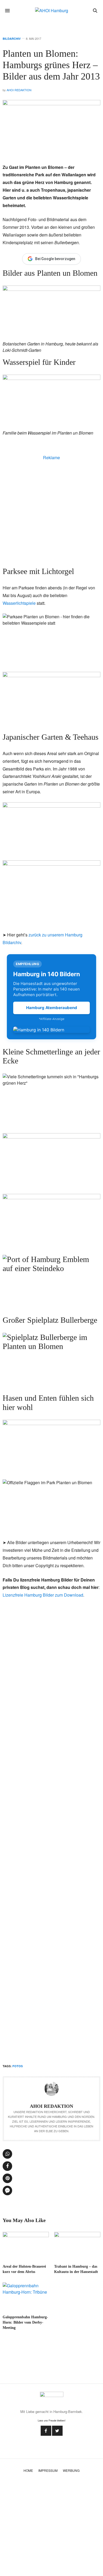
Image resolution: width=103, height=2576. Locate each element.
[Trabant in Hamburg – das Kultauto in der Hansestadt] (77, 2246)
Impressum (48, 2470)
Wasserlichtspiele (19, 603)
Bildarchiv (12, 39)
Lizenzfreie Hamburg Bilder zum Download (43, 1595)
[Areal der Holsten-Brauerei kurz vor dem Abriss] (26, 2246)
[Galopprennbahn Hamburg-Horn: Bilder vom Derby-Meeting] (26, 2296)
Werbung (71, 2470)
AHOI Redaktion (19, 90)
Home (28, 2470)
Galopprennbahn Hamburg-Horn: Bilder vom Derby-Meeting (25, 2322)
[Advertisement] (51, 512)
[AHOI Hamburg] (52, 11)
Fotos (18, 2066)
